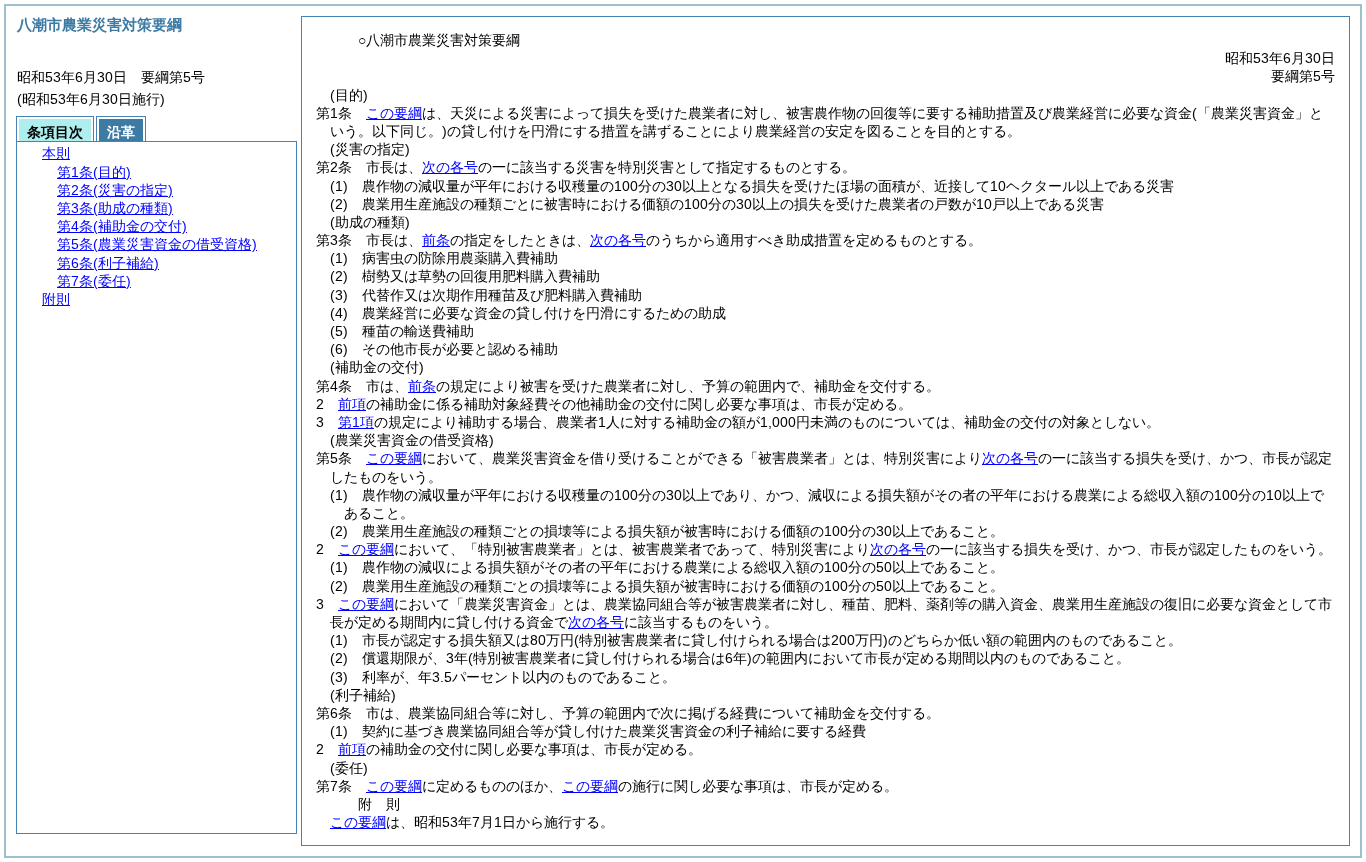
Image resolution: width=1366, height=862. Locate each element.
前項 (352, 404)
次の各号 (450, 167)
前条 (436, 240)
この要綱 (394, 113)
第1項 (356, 422)
